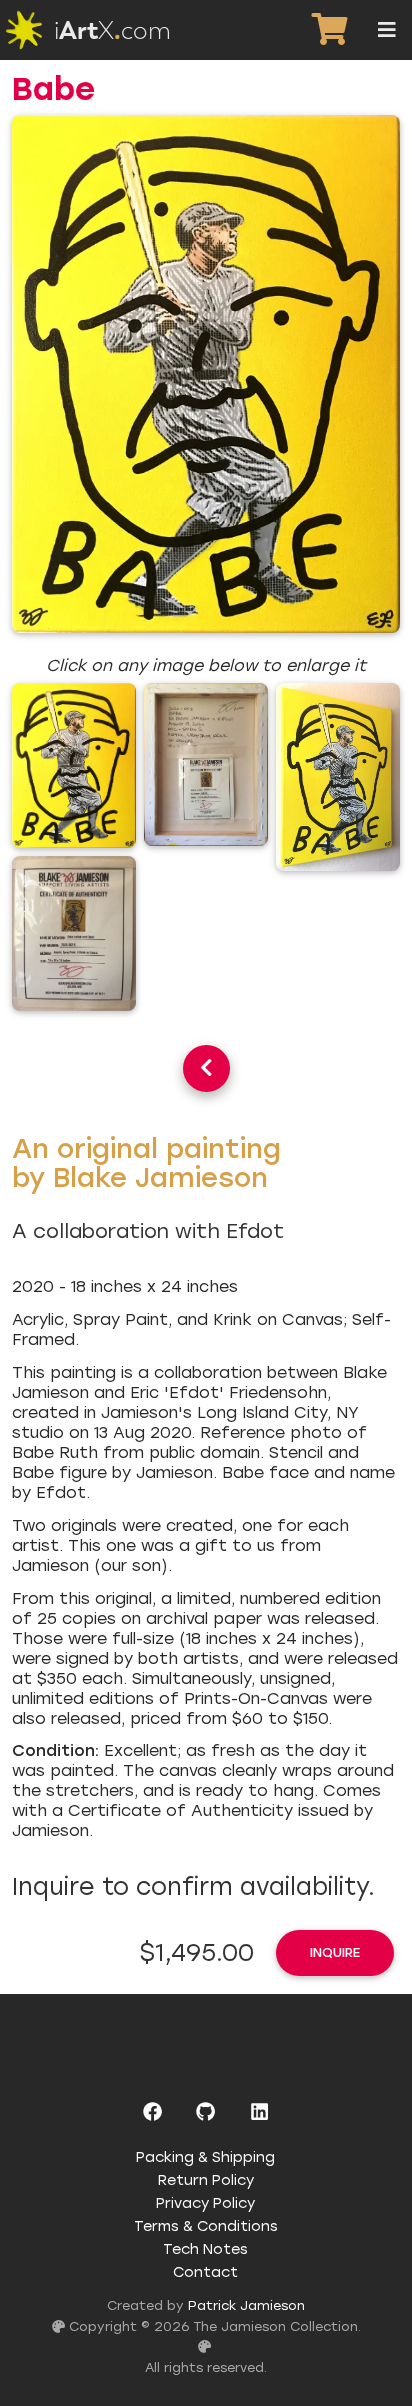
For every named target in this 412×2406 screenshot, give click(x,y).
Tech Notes (205, 2249)
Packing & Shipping (205, 2157)
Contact (205, 2272)
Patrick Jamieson (246, 2305)
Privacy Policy (205, 2203)
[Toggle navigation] (387, 30)
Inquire (335, 1952)
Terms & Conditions (206, 2226)
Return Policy (206, 2180)
